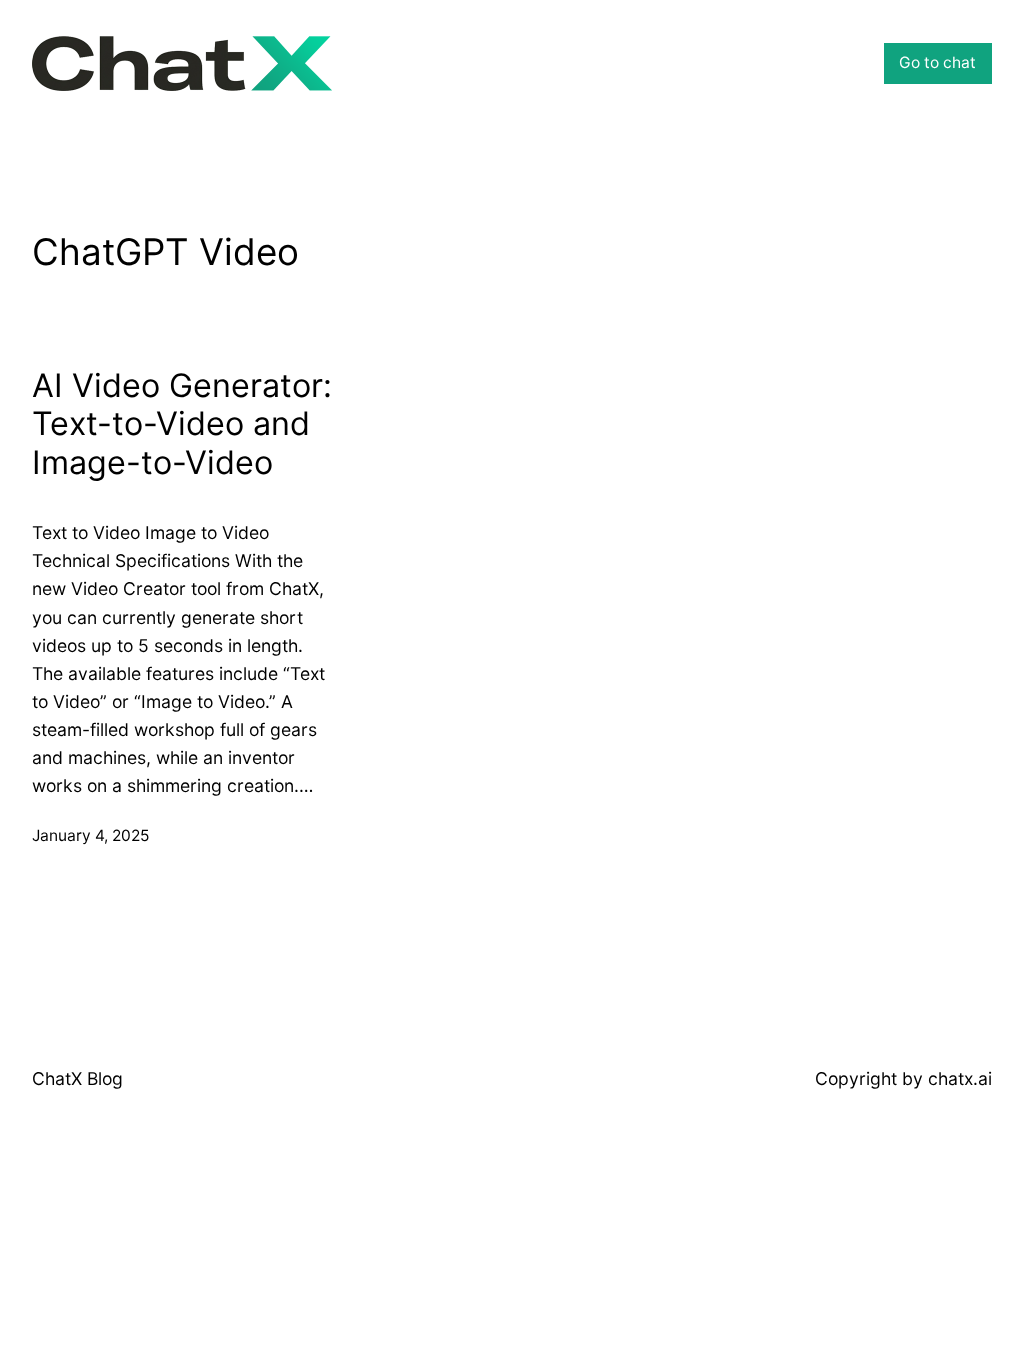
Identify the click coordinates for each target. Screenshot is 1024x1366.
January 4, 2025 (90, 835)
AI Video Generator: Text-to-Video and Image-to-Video (182, 425)
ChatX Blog (77, 1078)
